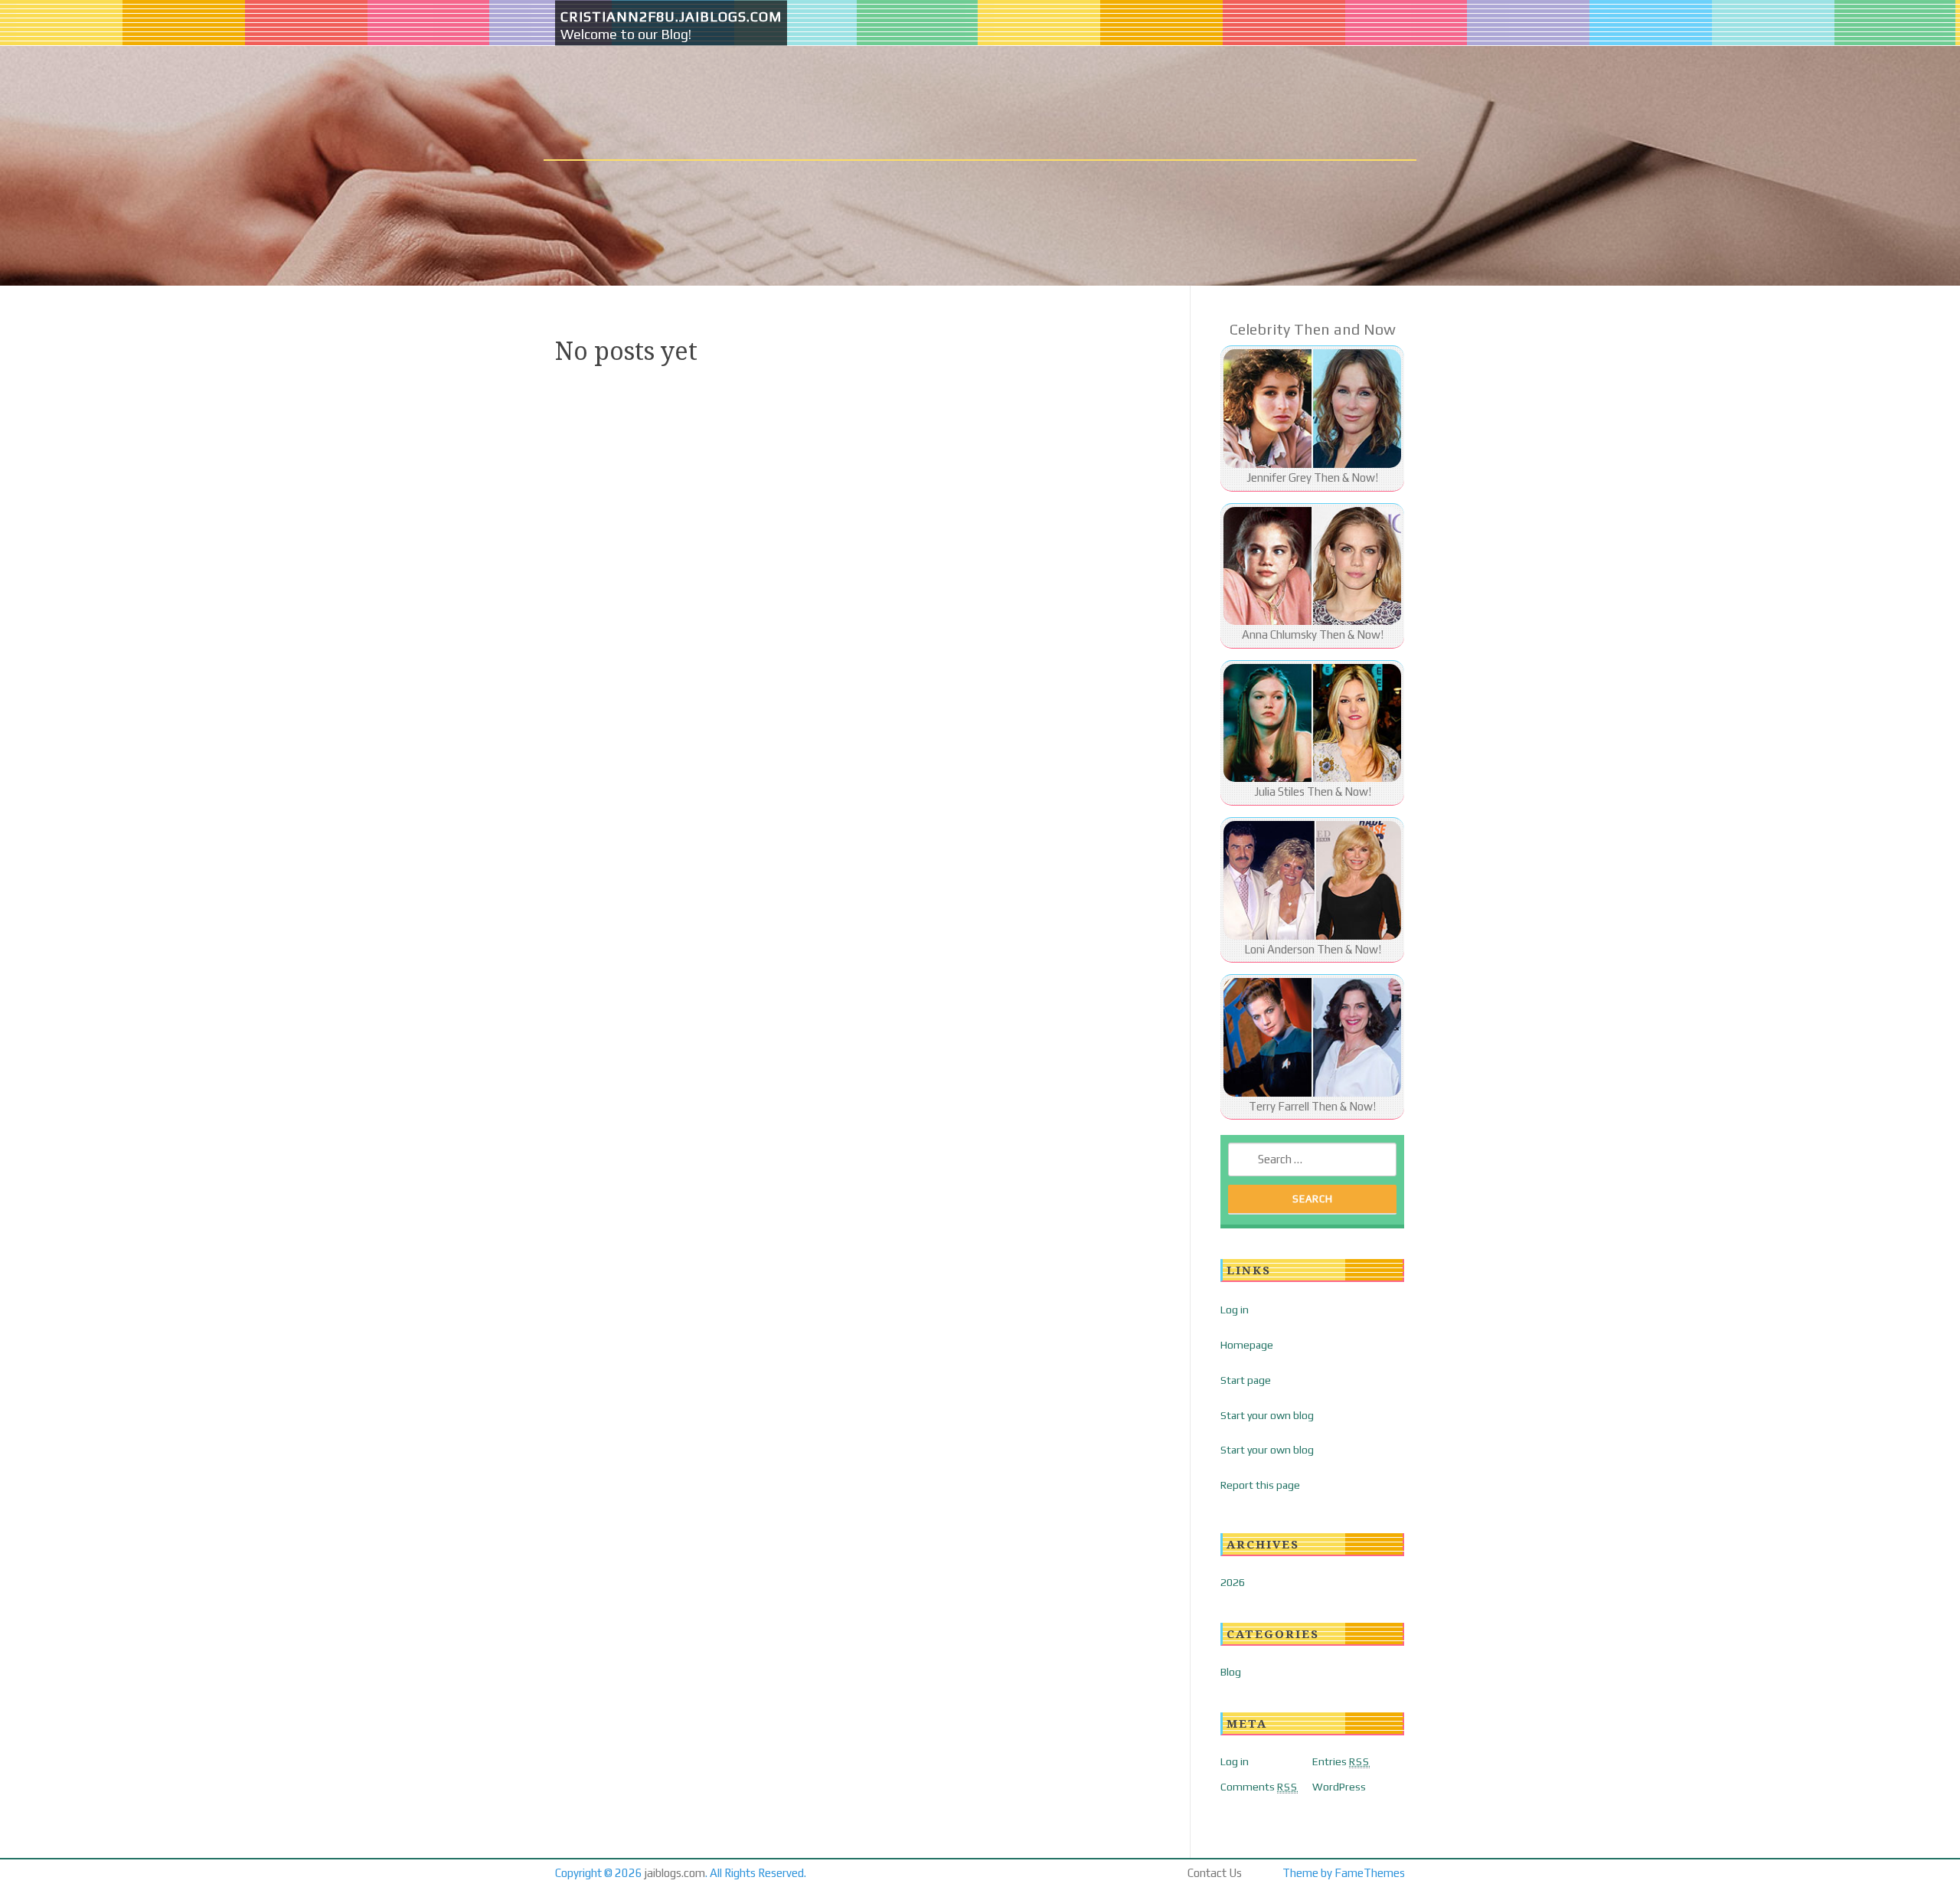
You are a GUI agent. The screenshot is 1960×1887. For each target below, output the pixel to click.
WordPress (1339, 1787)
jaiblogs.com (675, 1873)
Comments (1259, 1787)
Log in (1235, 1310)
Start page (1246, 1380)
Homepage (1247, 1345)
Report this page (1260, 1485)
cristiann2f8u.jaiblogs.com (671, 16)
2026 (1233, 1582)
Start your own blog (1267, 1415)
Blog (1231, 1672)
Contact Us (1215, 1873)
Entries (1341, 1761)
